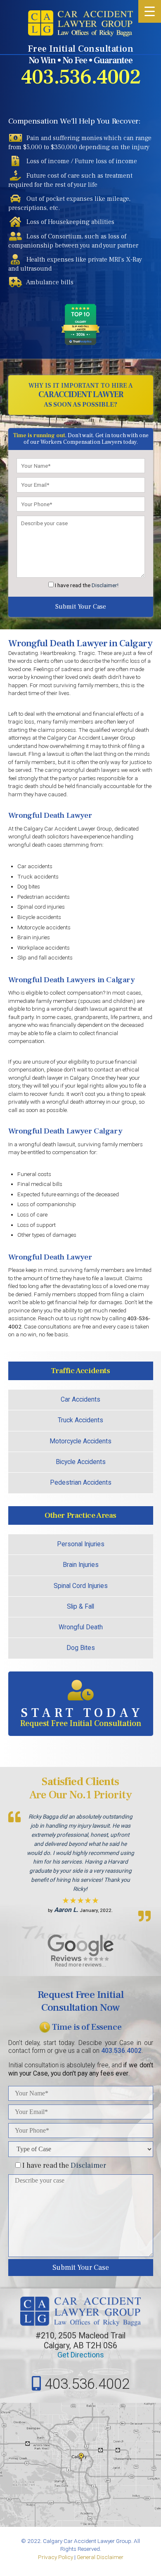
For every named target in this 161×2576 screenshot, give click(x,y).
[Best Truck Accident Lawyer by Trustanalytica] (80, 342)
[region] (81, 1860)
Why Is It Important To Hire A (80, 395)
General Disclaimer (100, 2557)
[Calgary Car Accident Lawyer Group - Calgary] (80, 23)
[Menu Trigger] (150, 11)
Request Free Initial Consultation (82, 1717)
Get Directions (81, 2355)
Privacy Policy (56, 2557)
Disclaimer (88, 2165)
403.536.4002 (81, 77)
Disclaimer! (105, 585)
